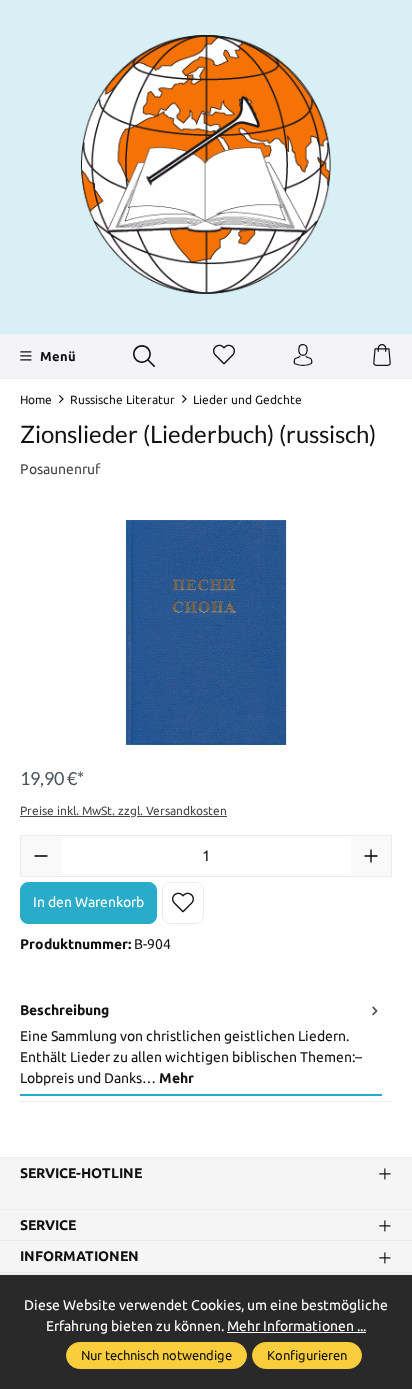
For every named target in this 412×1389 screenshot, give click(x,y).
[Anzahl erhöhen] (371, 856)
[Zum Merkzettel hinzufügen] (183, 903)
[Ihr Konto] (303, 356)
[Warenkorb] (382, 356)
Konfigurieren (307, 1355)
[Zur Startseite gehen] (206, 164)
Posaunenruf (60, 469)
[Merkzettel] (224, 356)
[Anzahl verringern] (41, 856)
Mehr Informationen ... (296, 1326)
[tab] (201, 1045)
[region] (206, 632)
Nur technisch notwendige (156, 1355)
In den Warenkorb (88, 902)
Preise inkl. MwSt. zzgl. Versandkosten (123, 810)
